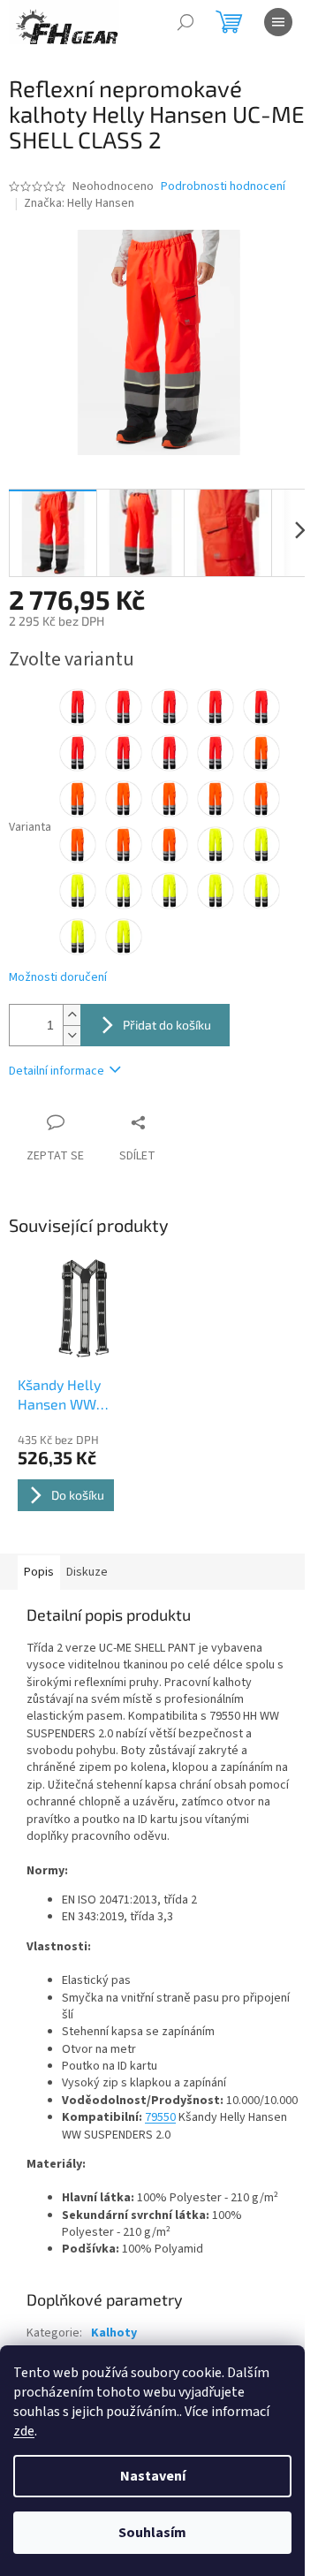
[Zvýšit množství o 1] (72, 1015)
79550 (160, 2117)
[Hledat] (185, 22)
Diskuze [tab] (87, 1572)
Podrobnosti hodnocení (223, 187)
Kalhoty (114, 2333)
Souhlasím (152, 2533)
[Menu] (278, 22)
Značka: (79, 203)
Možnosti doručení (58, 978)
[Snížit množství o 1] (72, 1035)
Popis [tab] (39, 1572)
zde (24, 2431)
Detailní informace (57, 1071)
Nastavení (153, 2476)
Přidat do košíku (167, 1025)
